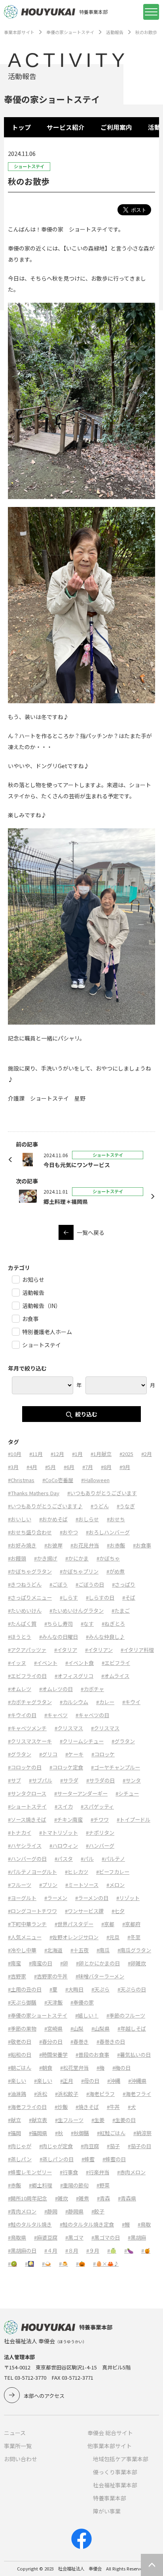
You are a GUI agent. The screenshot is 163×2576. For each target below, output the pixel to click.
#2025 (126, 1454)
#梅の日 (121, 2068)
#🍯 (146, 2250)
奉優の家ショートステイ (70, 32)
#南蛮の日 (41, 1963)
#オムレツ (20, 1689)
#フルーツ (20, 1885)
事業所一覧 (18, 2446)
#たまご (121, 1611)
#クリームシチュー (82, 1741)
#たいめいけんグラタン (77, 1611)
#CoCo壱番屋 (58, 1480)
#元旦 (113, 1937)
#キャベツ (56, 1715)
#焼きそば (87, 2107)
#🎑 (29, 2264)
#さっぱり (124, 1584)
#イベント (46, 1663)
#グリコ (48, 1754)
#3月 (13, 1467)
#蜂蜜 (88, 2159)
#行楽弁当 (98, 2172)
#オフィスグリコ (74, 1676)
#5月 (50, 1467)
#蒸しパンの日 (57, 2159)
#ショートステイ (27, 1806)
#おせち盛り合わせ (30, 1532)
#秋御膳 (80, 2133)
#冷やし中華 (22, 1950)
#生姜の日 (124, 2120)
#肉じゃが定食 (56, 2146)
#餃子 (98, 2211)
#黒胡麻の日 (22, 2250)
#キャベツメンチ (27, 1728)
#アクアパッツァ (27, 1650)
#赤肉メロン (131, 2172)
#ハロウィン (64, 1846)
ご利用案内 (116, 127)
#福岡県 (38, 2133)
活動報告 (115, 32)
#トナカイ (20, 1833)
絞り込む (86, 1414)
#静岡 (51, 2211)
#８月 (72, 2250)
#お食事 (142, 1545)
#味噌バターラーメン (100, 1976)
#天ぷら (100, 1989)
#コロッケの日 (25, 1767)
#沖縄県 (137, 2081)
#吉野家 (17, 1976)
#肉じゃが (20, 2146)
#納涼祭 (142, 2133)
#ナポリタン (100, 1833)
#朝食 (46, 2068)
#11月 (36, 1454)
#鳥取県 (17, 2237)
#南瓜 (103, 1950)
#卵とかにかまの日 (98, 1963)
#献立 (14, 2120)
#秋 (59, 2133)
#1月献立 (101, 1454)
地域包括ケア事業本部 (121, 2459)
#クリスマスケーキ (30, 1741)
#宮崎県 (53, 2028)
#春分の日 (51, 2042)
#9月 (125, 1467)
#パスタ (64, 1859)
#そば (129, 1597)
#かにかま (77, 1558)
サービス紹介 (66, 127)
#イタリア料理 (137, 1650)
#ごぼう (59, 1584)
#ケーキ (74, 1754)
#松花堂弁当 (74, 2068)
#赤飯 (14, 2185)
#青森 (103, 2198)
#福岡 (14, 2133)
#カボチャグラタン (30, 1702)
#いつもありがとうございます (102, 1493)
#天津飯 (53, 2002)
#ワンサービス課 (84, 1911)
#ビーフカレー (113, 1872)
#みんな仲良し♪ (105, 1637)
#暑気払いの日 (134, 2055)
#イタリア (66, 1650)
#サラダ (69, 1780)
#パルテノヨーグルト (32, 1872)
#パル (87, 1859)
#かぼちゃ (108, 1558)
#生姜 (98, 2120)
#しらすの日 (100, 1597)
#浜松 (41, 2094)
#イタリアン (99, 1650)
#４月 (51, 2250)
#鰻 (126, 2224)
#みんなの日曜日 (59, 1637)
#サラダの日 (100, 1780)
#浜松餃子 (67, 2094)
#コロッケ (103, 1754)
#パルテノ (113, 1859)
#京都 (108, 1924)
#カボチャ (92, 1689)
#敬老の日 (20, 2042)
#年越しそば (132, 2028)
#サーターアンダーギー (81, 1793)
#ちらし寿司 (59, 1624)
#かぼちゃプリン (79, 1571)
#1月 (77, 1454)
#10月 (15, 1454)
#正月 (67, 2081)
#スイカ (64, 1806)
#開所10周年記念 (27, 2198)
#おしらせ (87, 1519)
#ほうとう (20, 1637)
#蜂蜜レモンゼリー (30, 2172)
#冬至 (134, 1937)
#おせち (116, 1519)
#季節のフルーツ (126, 2015)
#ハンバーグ (100, 1846)
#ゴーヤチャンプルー (116, 1767)
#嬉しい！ (87, 2015)
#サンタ (132, 1780)
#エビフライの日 (27, 1676)
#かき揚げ (46, 1558)
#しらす (69, 1597)
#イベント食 (80, 1663)
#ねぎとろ (113, 1624)
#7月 (88, 1467)
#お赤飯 (116, 1545)
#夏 (53, 1989)
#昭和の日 (20, 2055)
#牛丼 (113, 2107)
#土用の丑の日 (25, 1989)
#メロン (116, 1885)
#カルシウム (74, 1702)
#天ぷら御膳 (22, 2002)
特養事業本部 (110, 2498)
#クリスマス (69, 1728)
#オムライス (115, 1676)
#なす (87, 1624)
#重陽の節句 (74, 2185)
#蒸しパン (20, 2159)
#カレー (105, 1702)
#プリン (48, 1885)
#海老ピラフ (100, 2094)
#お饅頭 (17, 1558)
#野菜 (103, 2185)
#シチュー (127, 1793)
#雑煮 (82, 2198)
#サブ (14, 1780)
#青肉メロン (22, 2211)
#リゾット (128, 1898)
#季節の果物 (22, 2028)
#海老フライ (137, 2094)
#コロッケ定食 (66, 1767)
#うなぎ (126, 1506)
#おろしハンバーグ (108, 1532)
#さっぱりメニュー (30, 1597)
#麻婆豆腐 (46, 2237)
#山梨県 (100, 2028)
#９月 (93, 2250)
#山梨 (77, 2028)
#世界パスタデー (74, 1924)
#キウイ (131, 1702)
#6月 (69, 1467)
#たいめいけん (25, 1611)
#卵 (64, 1963)
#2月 (147, 1454)
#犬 (132, 2107)
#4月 (32, 1467)
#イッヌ (17, 1663)
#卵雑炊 (137, 1963)
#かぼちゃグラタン (30, 1571)
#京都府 (131, 1924)
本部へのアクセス (44, 2396)
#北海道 (53, 1950)
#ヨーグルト (22, 1898)
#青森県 (127, 2198)
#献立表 (38, 2120)
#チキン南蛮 (68, 1820)
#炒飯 (61, 2107)
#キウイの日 (22, 1715)
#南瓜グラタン (134, 1950)
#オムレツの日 (56, 1689)
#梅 (100, 2068)
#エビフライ (116, 1663)
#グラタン (123, 1741)
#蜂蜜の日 (114, 2159)
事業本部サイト (19, 32)
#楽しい (17, 2081)
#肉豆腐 (90, 2146)
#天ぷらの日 (132, 1989)
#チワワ (100, 1820)
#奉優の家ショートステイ (38, 2015)
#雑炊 (62, 2198)
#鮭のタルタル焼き (30, 2224)
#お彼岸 (53, 1545)
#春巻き (80, 2042)
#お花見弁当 (85, 1545)
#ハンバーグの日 (27, 1859)
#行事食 (69, 2172)
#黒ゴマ (74, 2237)
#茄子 (113, 2146)
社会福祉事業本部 (115, 2485)
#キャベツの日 (92, 1715)
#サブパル (41, 1780)
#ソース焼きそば (27, 1820)
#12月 (57, 1454)
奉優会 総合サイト (110, 2433)
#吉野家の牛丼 (51, 1976)
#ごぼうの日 (90, 1584)
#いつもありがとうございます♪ (45, 1506)
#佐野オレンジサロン (74, 1937)
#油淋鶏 (17, 2094)
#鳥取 (144, 2224)
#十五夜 (80, 1950)
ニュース (15, 2433)
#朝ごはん (20, 2068)
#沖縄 (114, 2081)
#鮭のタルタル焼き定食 (87, 2224)
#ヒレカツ (77, 1872)
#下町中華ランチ (27, 1924)
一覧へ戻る (91, 1232)
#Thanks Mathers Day (34, 1493)
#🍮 (63, 2264)
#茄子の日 (139, 2146)
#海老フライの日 (27, 2107)
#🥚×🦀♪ (106, 2264)
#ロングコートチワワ (32, 1911)
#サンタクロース (27, 1793)
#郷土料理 (41, 2185)
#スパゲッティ (97, 1806)
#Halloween (95, 1480)
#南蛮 (14, 1963)
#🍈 (112, 2250)
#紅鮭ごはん (111, 2133)
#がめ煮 (116, 1571)
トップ (21, 127)
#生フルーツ (69, 2120)
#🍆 (129, 2250)
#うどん (100, 1506)
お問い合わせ (21, 2459)
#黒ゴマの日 (106, 2237)
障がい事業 (107, 2511)
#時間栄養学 (53, 2055)
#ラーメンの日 (92, 1898)
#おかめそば (53, 1519)
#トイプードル (134, 1820)
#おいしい (20, 1519)
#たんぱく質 (22, 1624)
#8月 (106, 1467)
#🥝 (12, 2264)
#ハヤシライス (25, 1846)
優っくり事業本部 (115, 2472)
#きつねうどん (25, 1584)
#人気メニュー (25, 1937)
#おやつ (69, 1532)
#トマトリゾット (59, 1833)
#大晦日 (74, 1989)
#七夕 (118, 1911)
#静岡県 (74, 2211)
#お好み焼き (22, 1545)
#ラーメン (56, 1898)
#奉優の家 (82, 2002)
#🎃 (81, 2264)
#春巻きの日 (111, 2042)
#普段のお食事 (92, 2055)
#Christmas (21, 1480)
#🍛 (46, 2264)
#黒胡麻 (137, 2237)
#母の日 (90, 2081)
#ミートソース (82, 1885)
